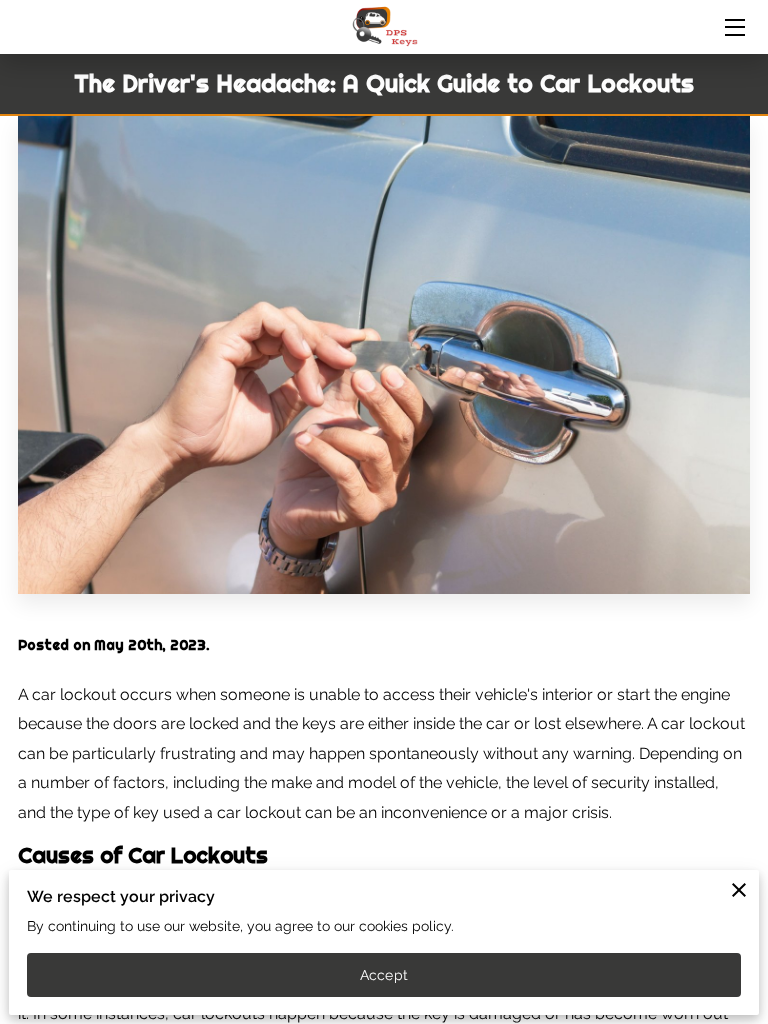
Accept (384, 975)
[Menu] (733, 27)
